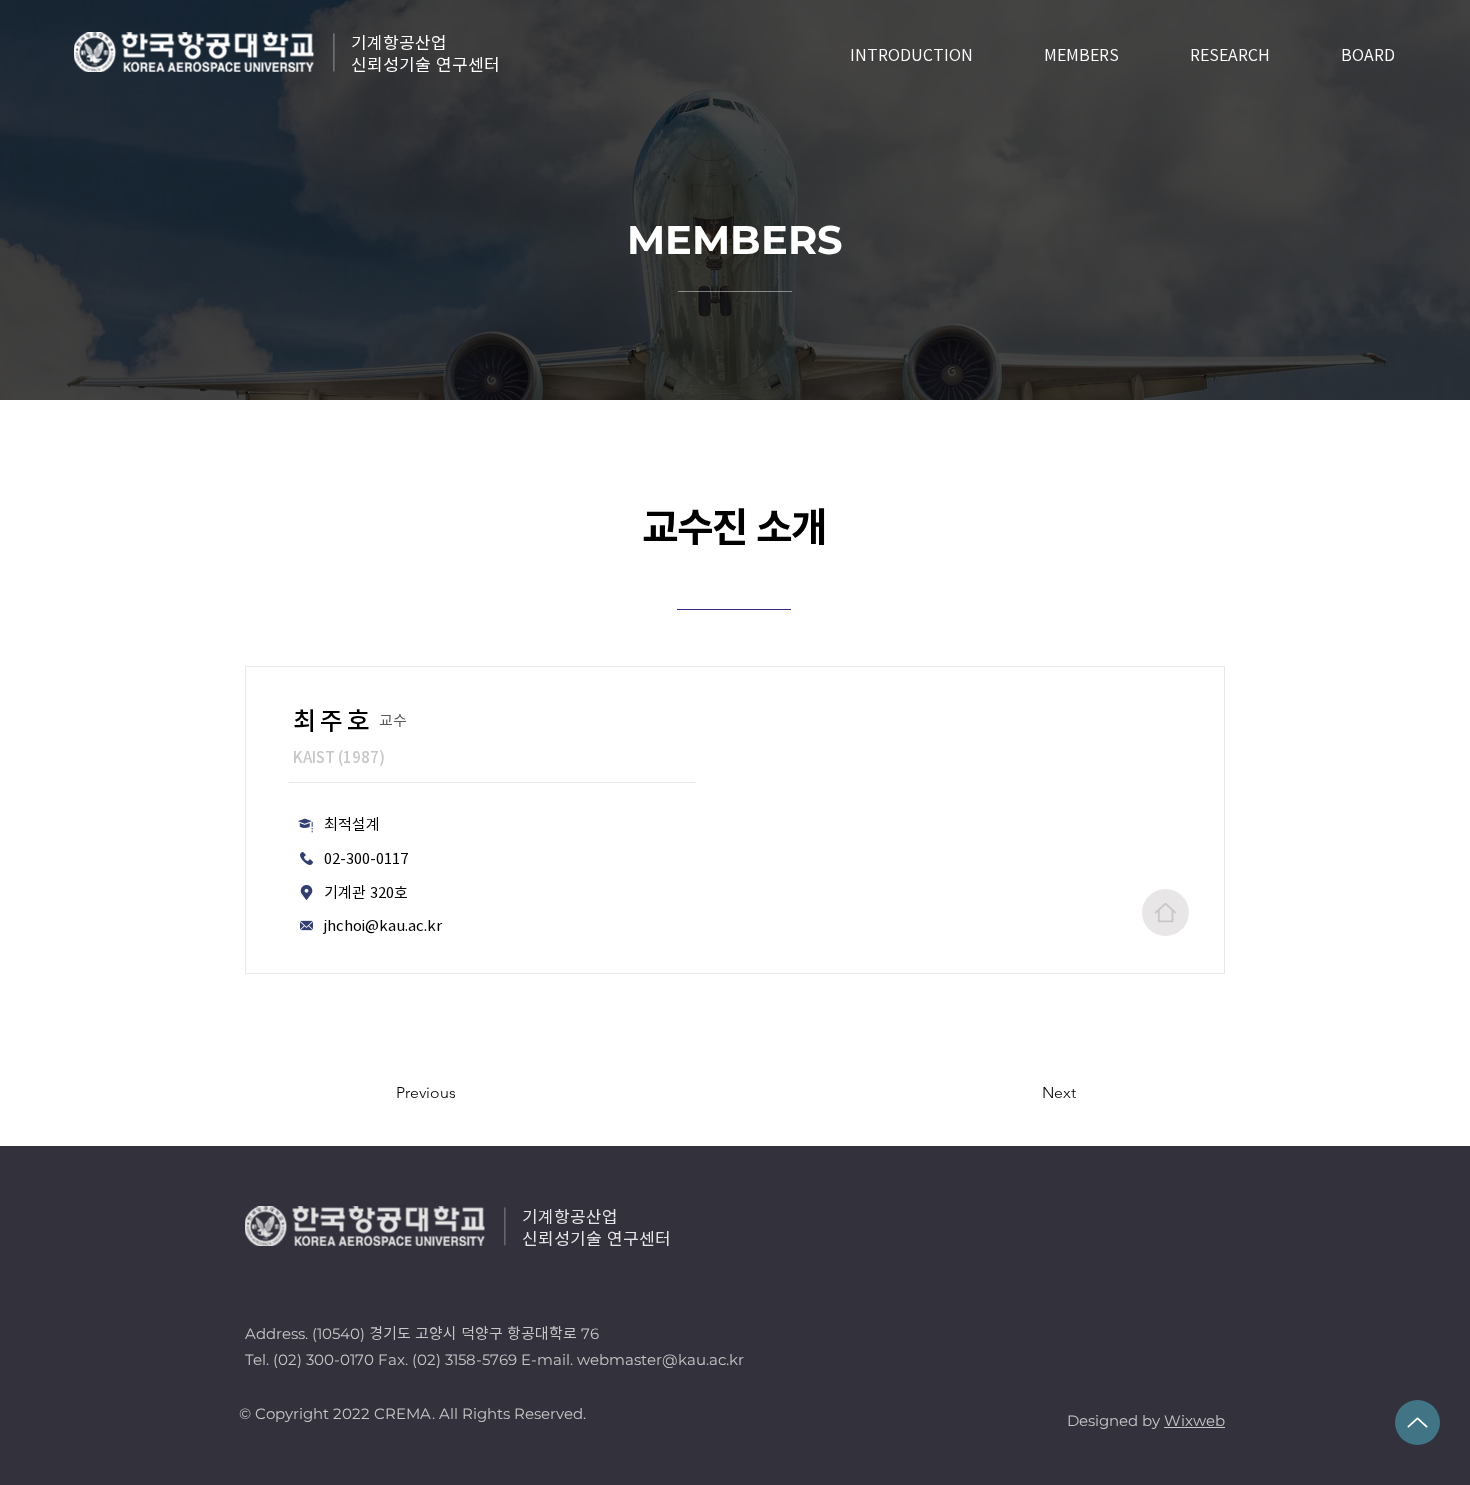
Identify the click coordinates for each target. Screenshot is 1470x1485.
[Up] (1417, 1422)
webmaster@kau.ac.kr (660, 1359)
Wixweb (1194, 1420)
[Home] (1165, 912)
